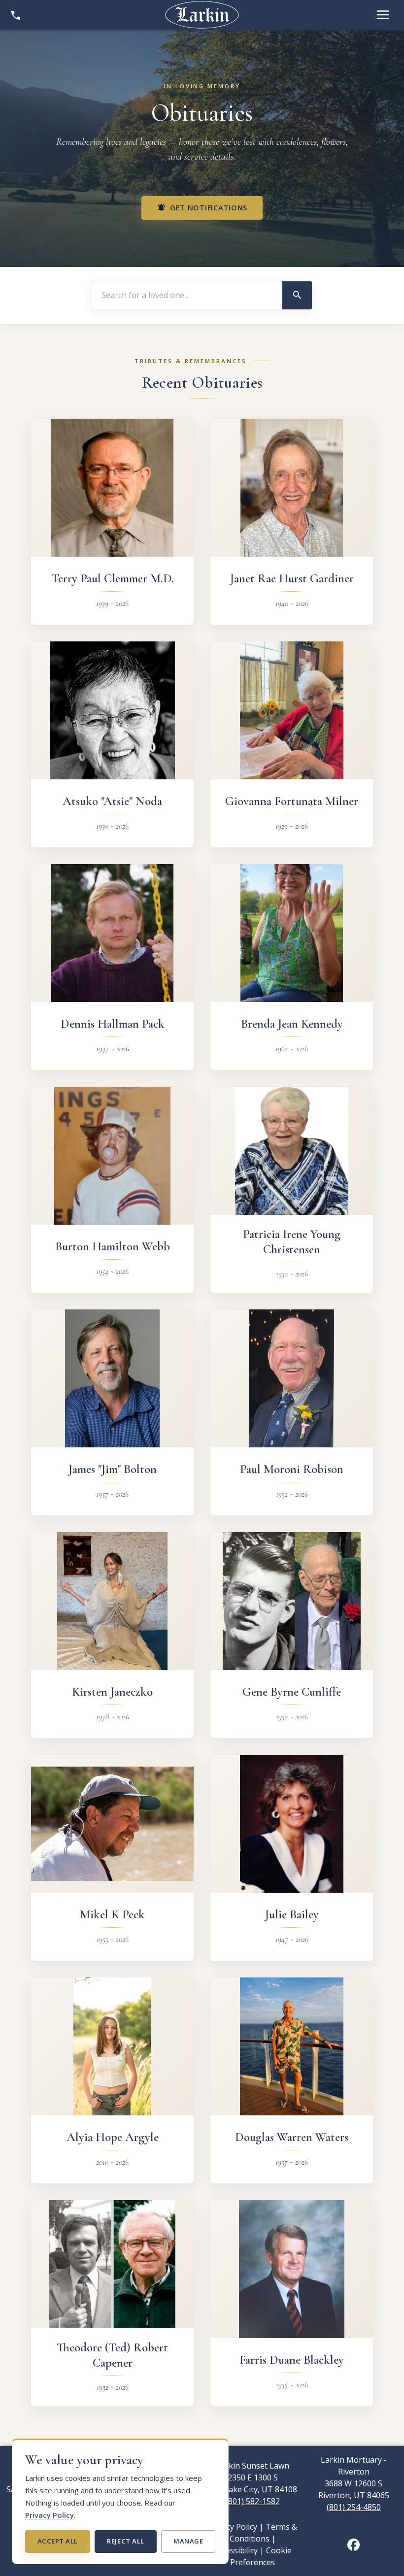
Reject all (125, 2541)
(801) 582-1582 (253, 2501)
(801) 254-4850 (354, 2507)
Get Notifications (202, 208)
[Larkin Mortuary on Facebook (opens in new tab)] (353, 2544)
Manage (188, 2541)
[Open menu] (383, 15)
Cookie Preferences (261, 2556)
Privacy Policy (50, 2515)
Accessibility (236, 2550)
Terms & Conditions (264, 2533)
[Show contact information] (16, 15)
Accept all (58, 2541)
